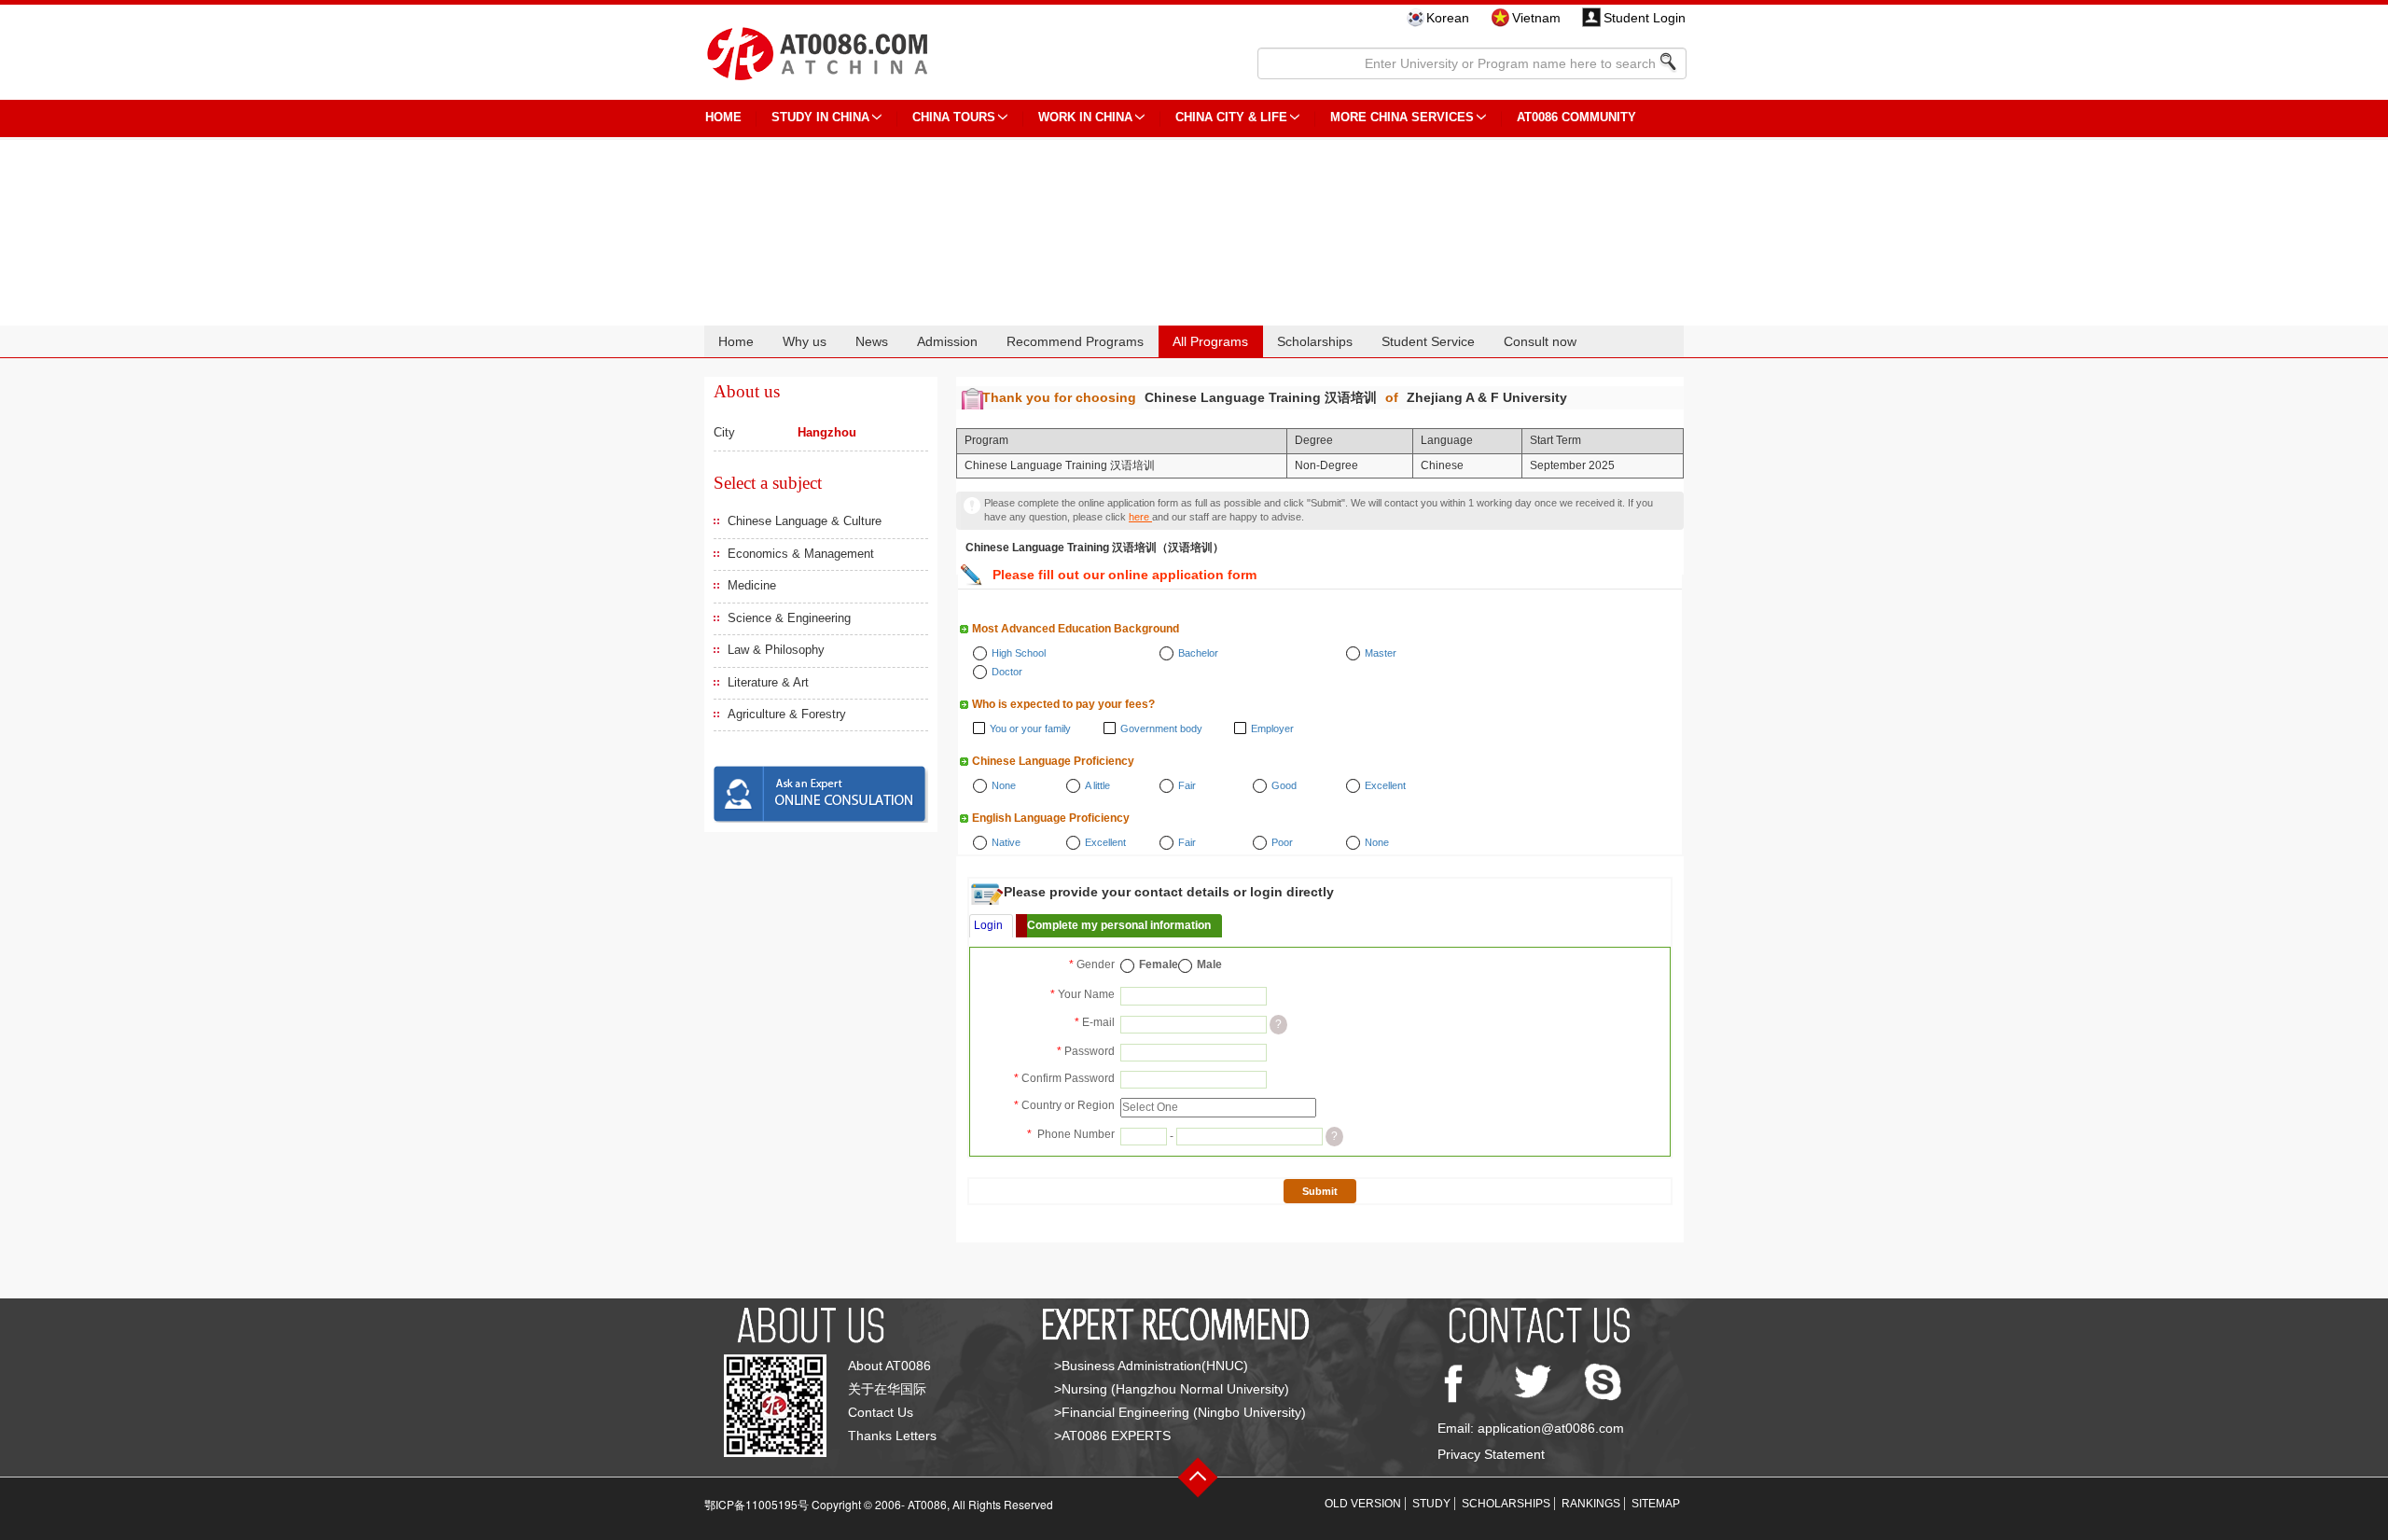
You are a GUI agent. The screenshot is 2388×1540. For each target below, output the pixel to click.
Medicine (752, 585)
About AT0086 (889, 1366)
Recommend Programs (1075, 341)
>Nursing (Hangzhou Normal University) (1172, 1389)
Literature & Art (768, 682)
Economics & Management (801, 554)
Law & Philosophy (776, 650)
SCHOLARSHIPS (1506, 1504)
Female (1159, 964)
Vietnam (1536, 18)
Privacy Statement (1491, 1454)
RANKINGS (1591, 1504)
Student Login (1645, 18)
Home (736, 341)
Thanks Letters (892, 1436)
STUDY (1431, 1504)
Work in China (1085, 117)
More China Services (1402, 117)
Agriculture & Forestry (787, 714)
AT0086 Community (1576, 117)
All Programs (1210, 341)
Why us (805, 341)
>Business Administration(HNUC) (1151, 1366)
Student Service (1428, 341)
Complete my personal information (1119, 925)
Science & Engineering (789, 618)
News (872, 341)
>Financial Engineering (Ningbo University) (1180, 1412)
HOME (723, 117)
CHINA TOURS (954, 117)
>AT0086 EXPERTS (1112, 1436)
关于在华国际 (887, 1389)
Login (988, 925)
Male (1209, 964)
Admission (947, 341)
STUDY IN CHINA (820, 117)
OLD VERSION (1363, 1504)
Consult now (1540, 341)
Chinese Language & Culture (805, 521)
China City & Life (1231, 117)
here (1140, 517)
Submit (1320, 1191)
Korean (1448, 18)
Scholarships (1315, 341)
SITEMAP (1656, 1504)
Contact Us (881, 1412)
